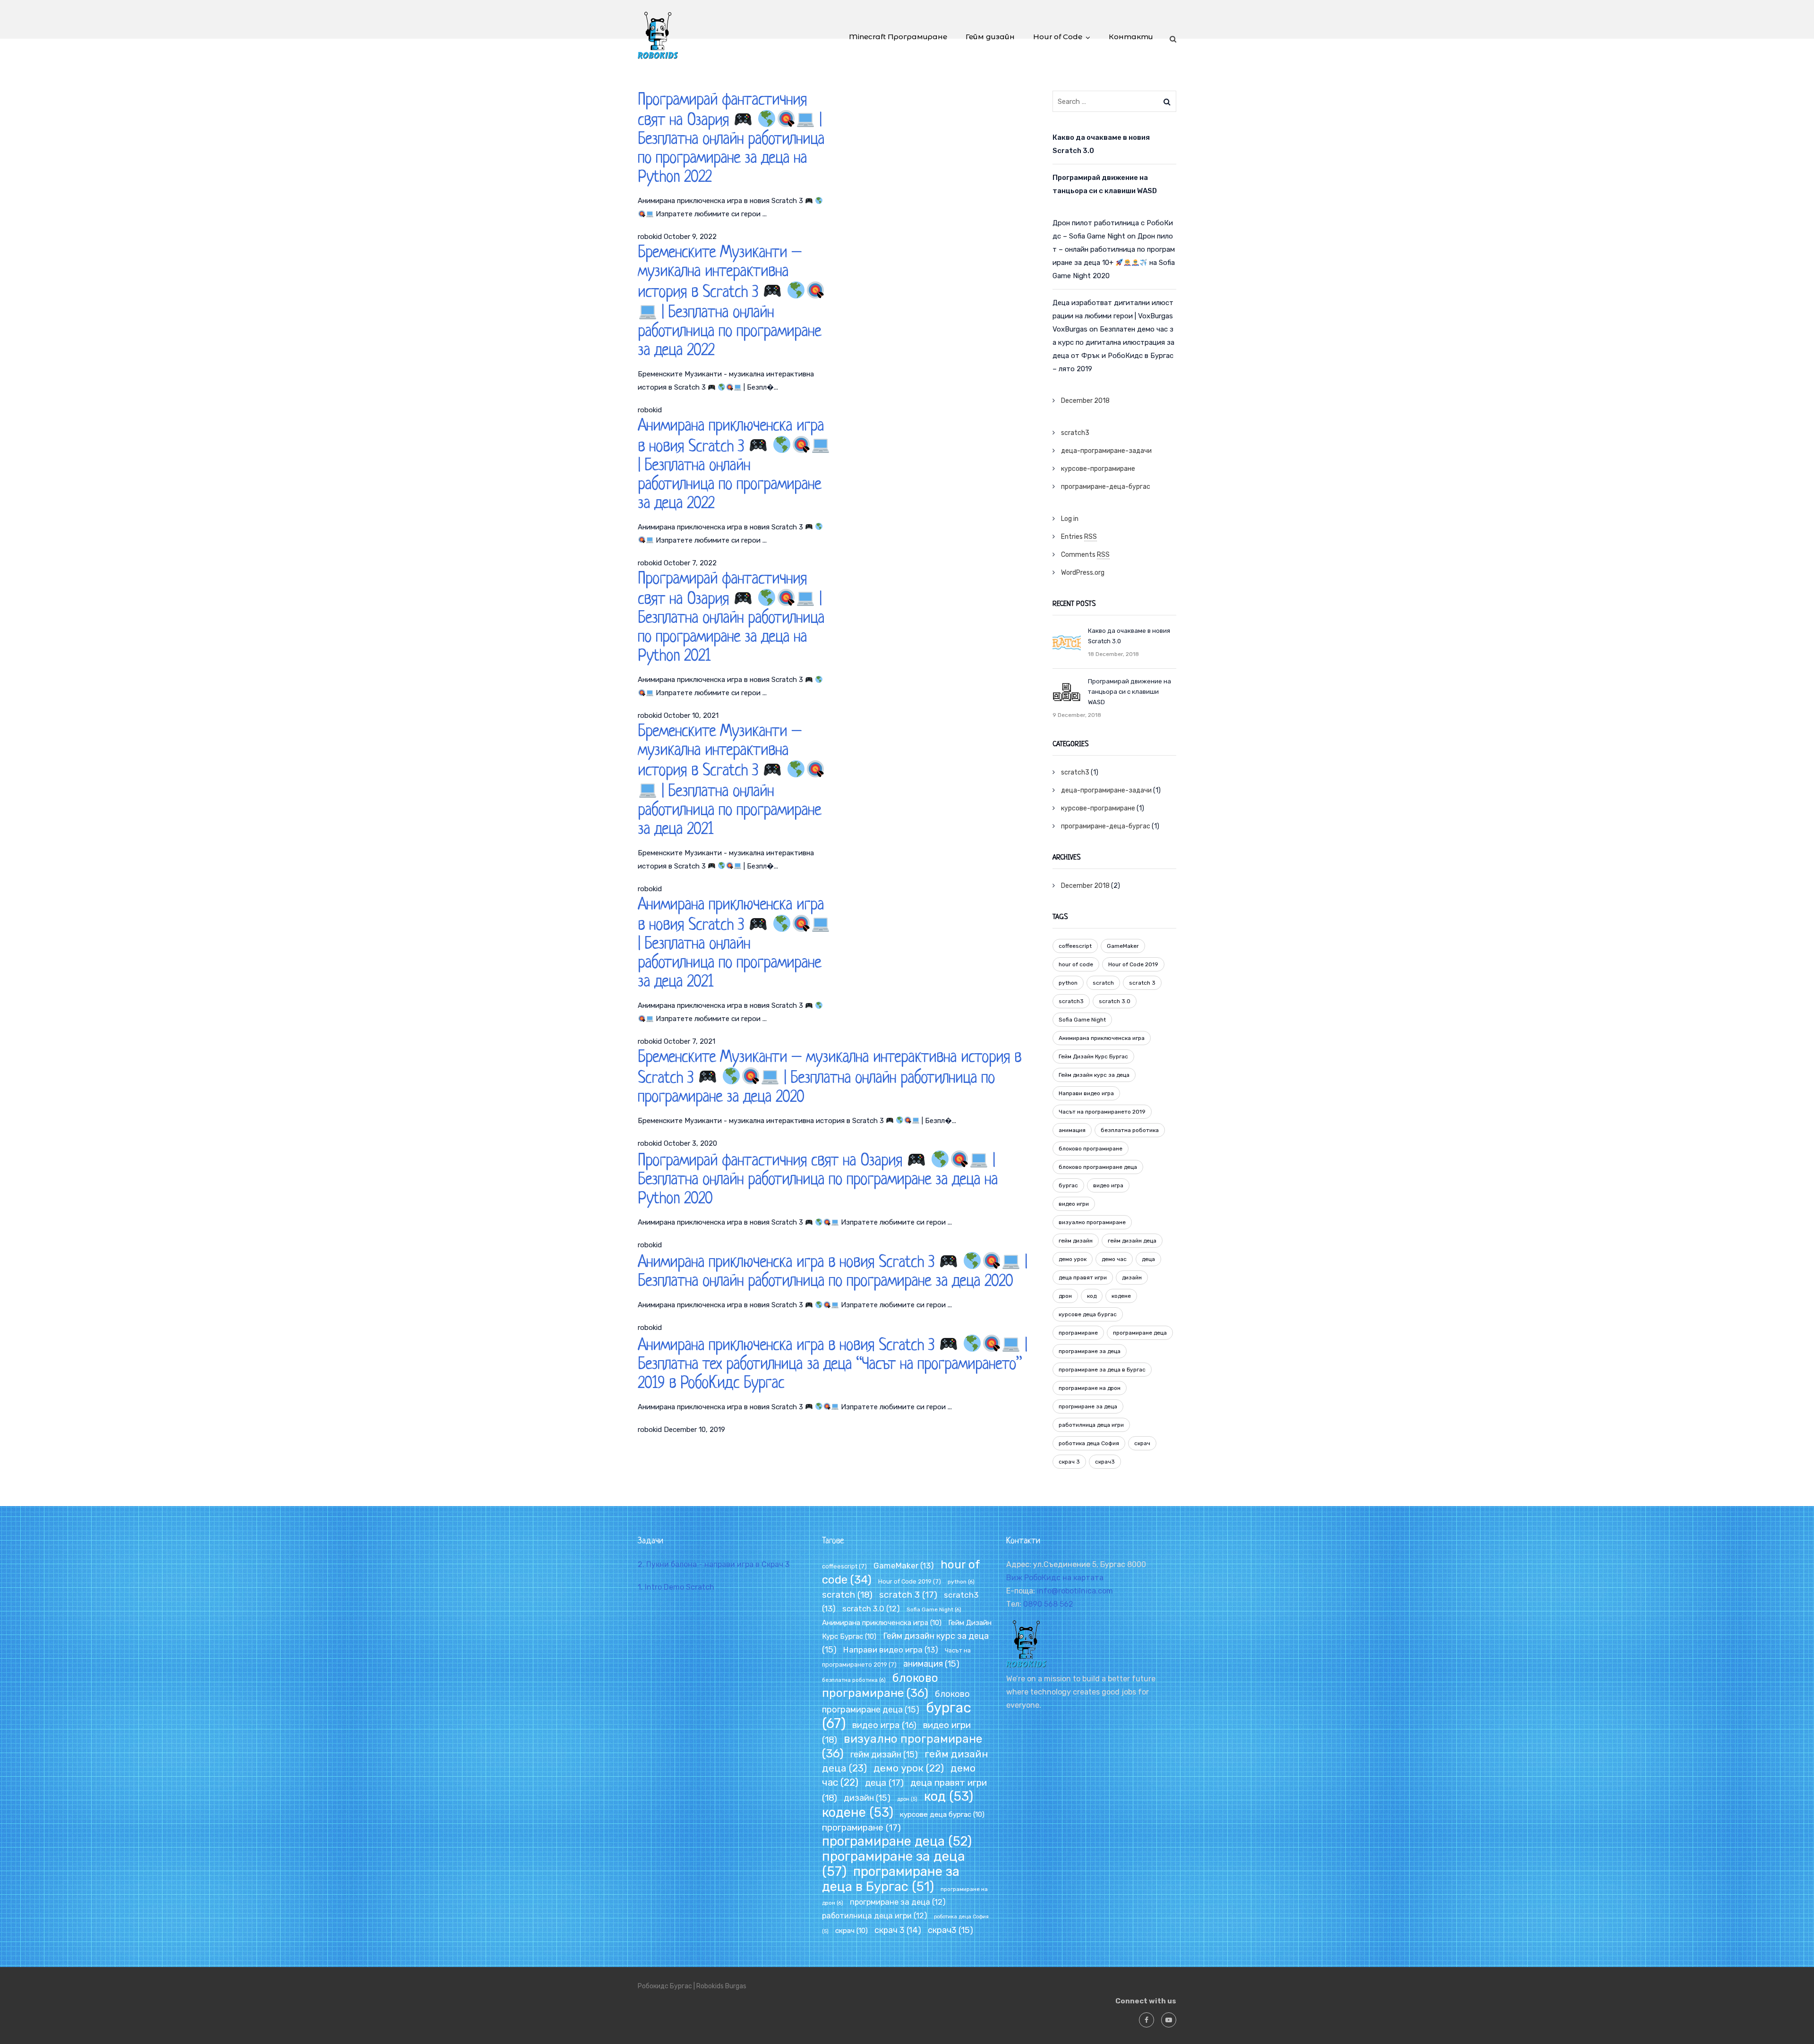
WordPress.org (1083, 573)
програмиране (1078, 1333)
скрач (1142, 1443)
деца (1148, 1259)
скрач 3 (1069, 1462)
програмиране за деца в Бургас (1102, 1370)
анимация (1072, 1130)
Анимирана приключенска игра (1102, 1038)
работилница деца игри (1091, 1425)
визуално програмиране (1092, 1222)
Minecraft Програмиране (898, 37)
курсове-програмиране (1098, 469)
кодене (1121, 1296)
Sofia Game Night (1082, 1020)
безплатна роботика (1130, 1130)
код (1092, 1296)
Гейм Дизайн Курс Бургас (1093, 1056)
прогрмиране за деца (1088, 1406)
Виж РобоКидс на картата (1055, 1578)
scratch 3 (1142, 983)
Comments (1085, 555)
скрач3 (1105, 1462)
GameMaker (1123, 946)
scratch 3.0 (1115, 1001)
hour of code (1076, 964)
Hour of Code (1058, 37)
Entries (1079, 537)
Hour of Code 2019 (1133, 964)
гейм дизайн (1076, 1241)
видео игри (1074, 1204)
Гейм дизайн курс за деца (1094, 1075)
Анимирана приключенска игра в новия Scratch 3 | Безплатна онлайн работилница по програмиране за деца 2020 (832, 1272)
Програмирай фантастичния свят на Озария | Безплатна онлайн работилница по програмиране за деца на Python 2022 (731, 139)
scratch (1103, 983)
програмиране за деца (1090, 1351)
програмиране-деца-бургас (1106, 487)
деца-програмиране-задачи (1106, 451)
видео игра (1108, 1185)
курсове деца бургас (1088, 1314)
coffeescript (1075, 946)
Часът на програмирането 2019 (1102, 1112)
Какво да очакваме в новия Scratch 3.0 (1101, 144)
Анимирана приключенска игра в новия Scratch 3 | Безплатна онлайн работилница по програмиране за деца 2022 (731, 465)
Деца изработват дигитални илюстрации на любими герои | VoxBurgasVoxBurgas (1113, 316)
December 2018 (1085, 401)
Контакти (1131, 37)
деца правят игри (1083, 1277)
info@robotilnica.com (1075, 1591)
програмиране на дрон (1090, 1388)
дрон (1065, 1296)
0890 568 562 (1048, 1604)
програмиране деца (1140, 1333)
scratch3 (1075, 433)
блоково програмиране (1091, 1149)
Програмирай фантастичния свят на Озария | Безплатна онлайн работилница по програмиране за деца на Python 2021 (731, 618)
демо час (1114, 1259)
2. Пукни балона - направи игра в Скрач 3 (714, 1564)
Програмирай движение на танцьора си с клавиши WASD (1105, 184)
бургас (1068, 1185)
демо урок (1073, 1259)
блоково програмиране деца (1098, 1167)
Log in (1070, 519)
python (1068, 983)
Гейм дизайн (990, 37)
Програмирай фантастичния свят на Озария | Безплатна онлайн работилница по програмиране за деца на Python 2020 (818, 1180)
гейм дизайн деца (1132, 1241)
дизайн (1132, 1277)
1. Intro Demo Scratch (676, 1587)
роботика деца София (1089, 1443)
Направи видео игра (1086, 1093)
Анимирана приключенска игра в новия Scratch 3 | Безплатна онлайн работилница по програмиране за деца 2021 (731, 944)
